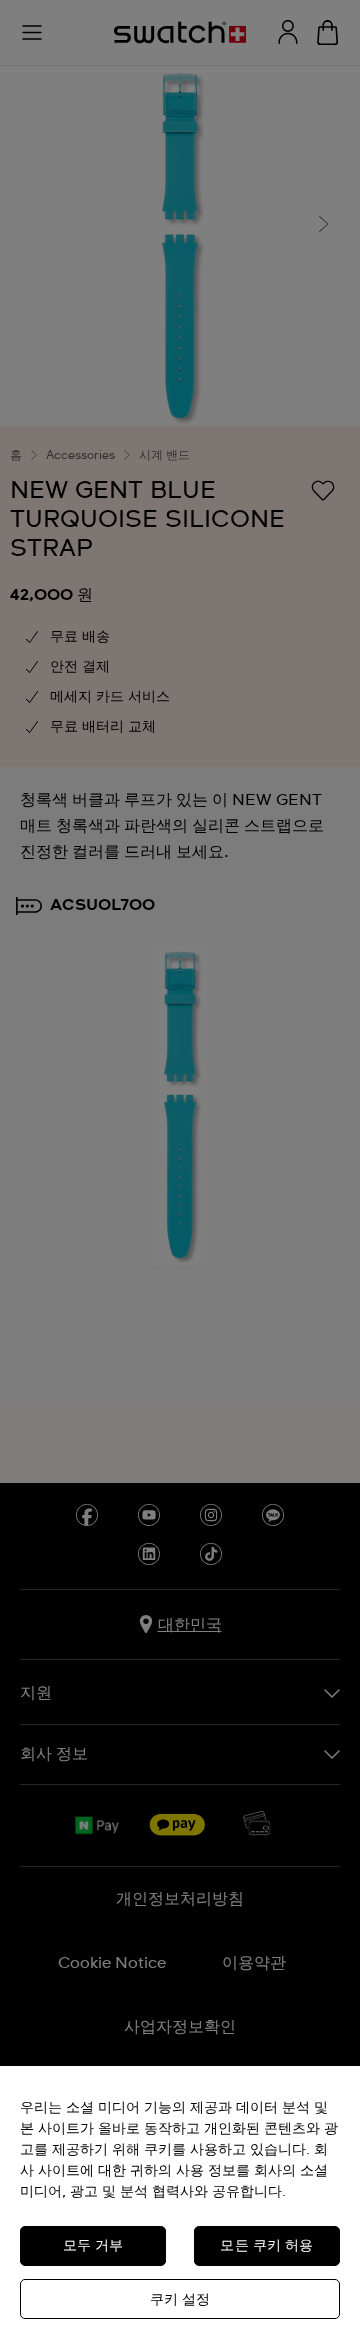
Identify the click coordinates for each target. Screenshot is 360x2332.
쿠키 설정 (180, 2300)
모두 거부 (93, 2246)
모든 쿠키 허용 (266, 2246)
